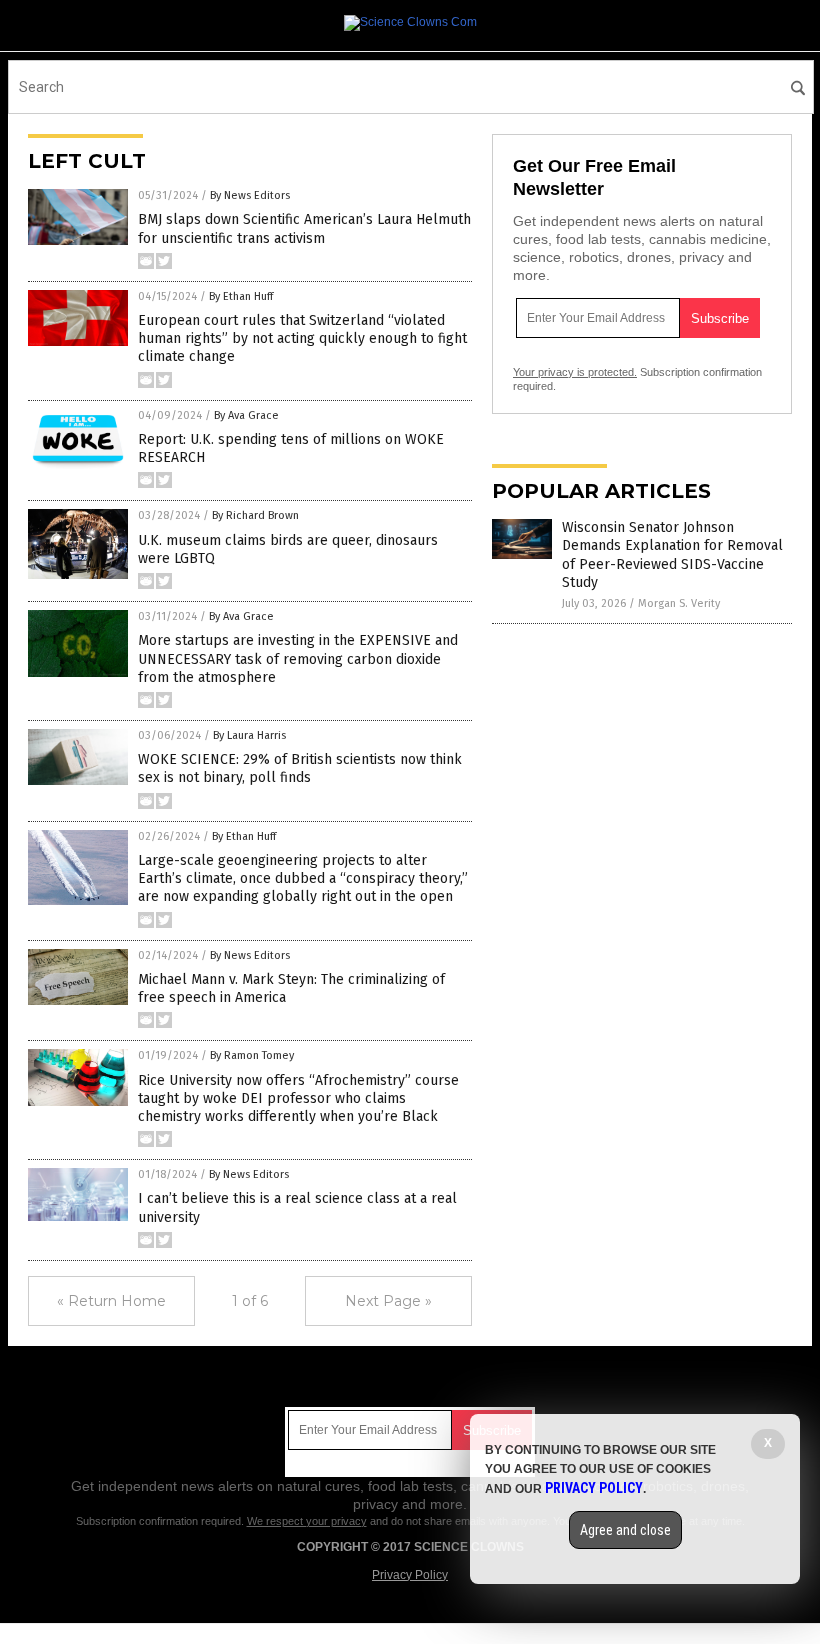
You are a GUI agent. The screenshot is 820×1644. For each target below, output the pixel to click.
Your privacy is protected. (575, 372)
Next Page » (388, 1301)
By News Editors (250, 195)
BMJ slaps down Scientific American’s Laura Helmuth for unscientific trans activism (304, 228)
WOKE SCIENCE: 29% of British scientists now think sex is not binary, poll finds (300, 768)
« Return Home (111, 1301)
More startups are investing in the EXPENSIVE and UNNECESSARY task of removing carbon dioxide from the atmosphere (298, 658)
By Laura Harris (249, 735)
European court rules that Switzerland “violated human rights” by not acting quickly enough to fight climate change (302, 338)
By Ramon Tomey (252, 1055)
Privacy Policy (410, 1575)
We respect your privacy (307, 1521)
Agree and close (625, 1530)
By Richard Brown (255, 515)
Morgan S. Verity (679, 603)
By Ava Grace (246, 415)
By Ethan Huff (241, 296)
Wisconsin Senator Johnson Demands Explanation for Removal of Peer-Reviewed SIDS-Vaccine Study (672, 555)
